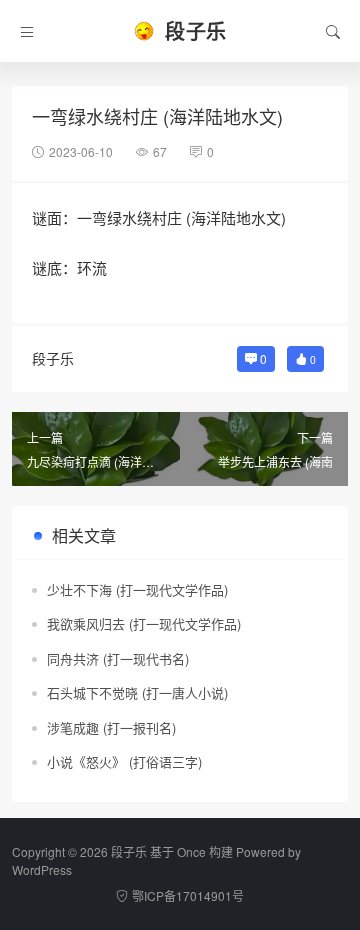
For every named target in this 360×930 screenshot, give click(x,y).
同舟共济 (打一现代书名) (118, 658)
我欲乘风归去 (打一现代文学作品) (144, 623)
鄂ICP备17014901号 (188, 895)
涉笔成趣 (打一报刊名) (111, 727)
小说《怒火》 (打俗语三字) (124, 761)
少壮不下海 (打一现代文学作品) (137, 589)
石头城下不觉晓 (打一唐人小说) (137, 692)
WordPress (42, 869)
